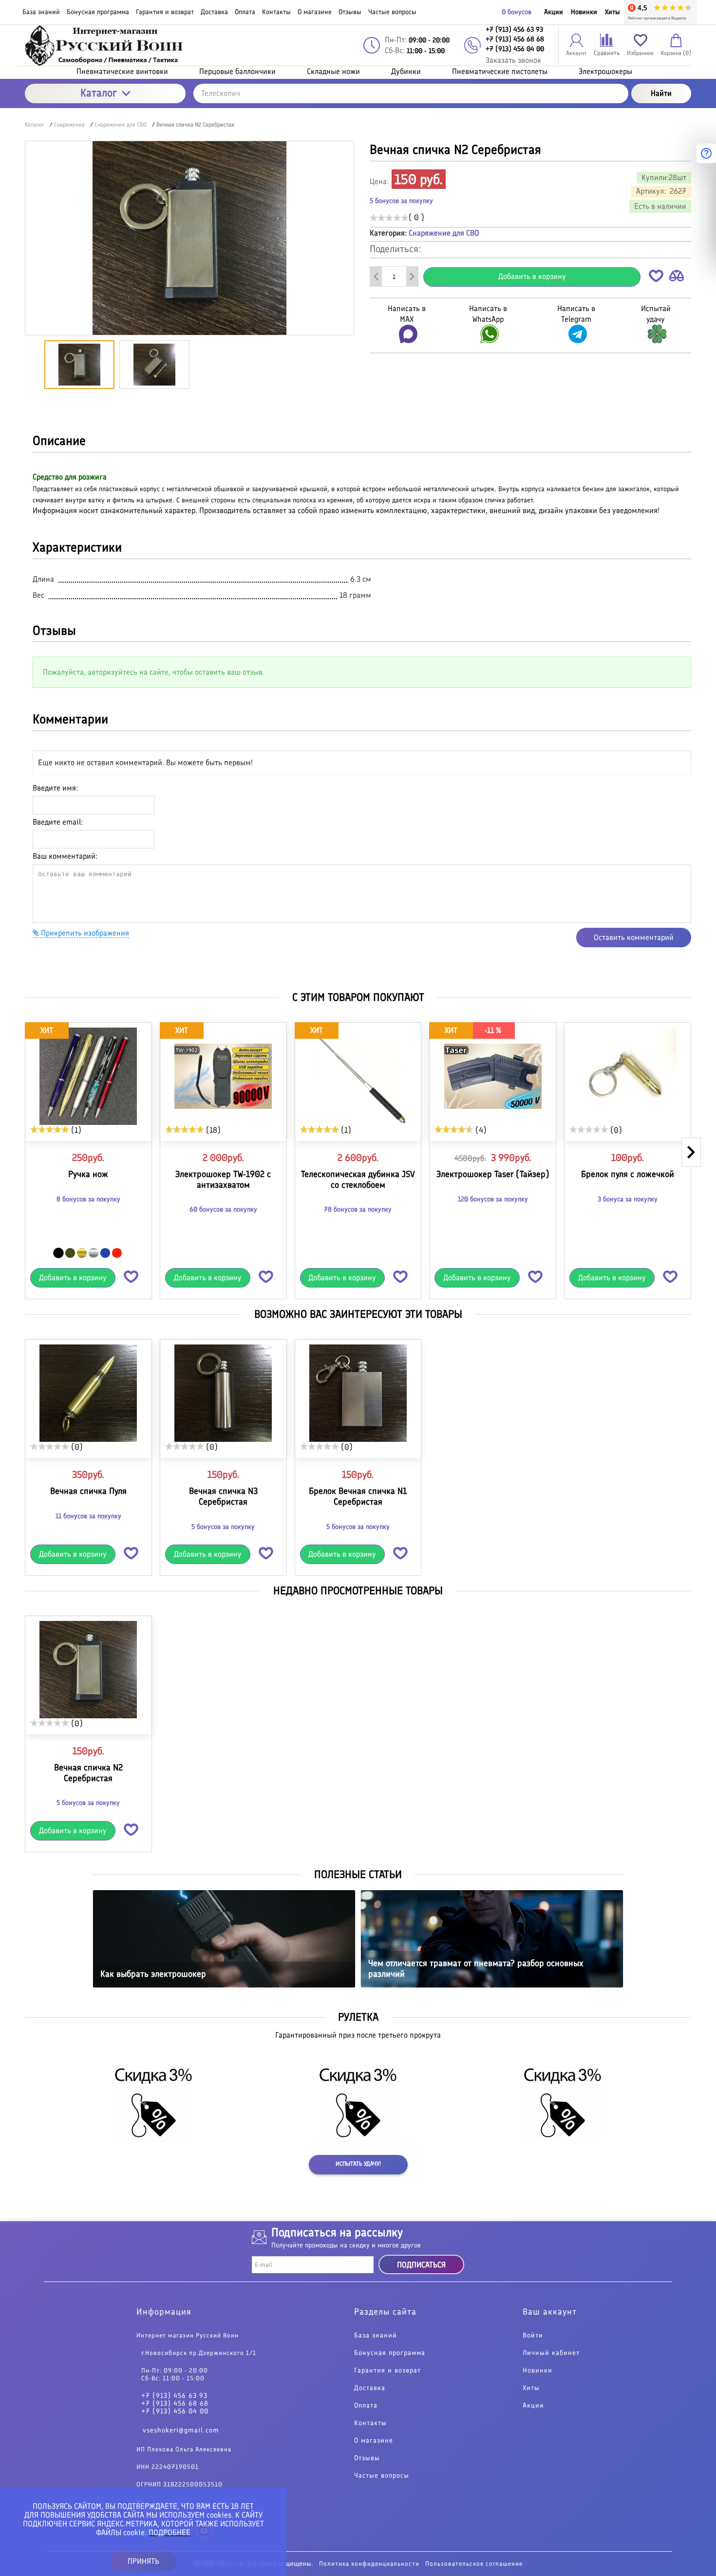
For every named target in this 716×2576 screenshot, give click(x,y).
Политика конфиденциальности (369, 2564)
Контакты (370, 2423)
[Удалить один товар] (376, 276)
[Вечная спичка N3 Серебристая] (223, 1393)
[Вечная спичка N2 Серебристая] (88, 1670)
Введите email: (58, 822)
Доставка (370, 2388)
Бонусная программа (390, 2353)
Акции (554, 12)
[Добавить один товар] (412, 276)
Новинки (584, 12)
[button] (656, 278)
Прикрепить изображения (84, 933)
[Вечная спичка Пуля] (88, 1393)
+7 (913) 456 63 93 (174, 2396)
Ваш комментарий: (65, 856)
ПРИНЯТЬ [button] (143, 2561)
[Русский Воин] (105, 46)
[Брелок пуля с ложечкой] (628, 1076)
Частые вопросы (382, 2476)
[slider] (389, 218)
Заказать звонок (513, 60)
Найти (661, 93)
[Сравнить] (677, 278)
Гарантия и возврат (387, 2371)
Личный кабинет (551, 2353)
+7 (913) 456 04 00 (175, 2411)
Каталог (99, 93)
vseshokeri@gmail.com (181, 2430)
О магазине (374, 2441)
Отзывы (367, 2458)
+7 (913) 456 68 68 (175, 2404)
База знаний (376, 2336)
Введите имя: (55, 788)
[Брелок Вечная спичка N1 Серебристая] (358, 1393)
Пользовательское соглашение (474, 2564)
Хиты (612, 12)
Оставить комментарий (634, 937)
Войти (533, 2336)
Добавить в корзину (532, 276)
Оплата (366, 2406)
